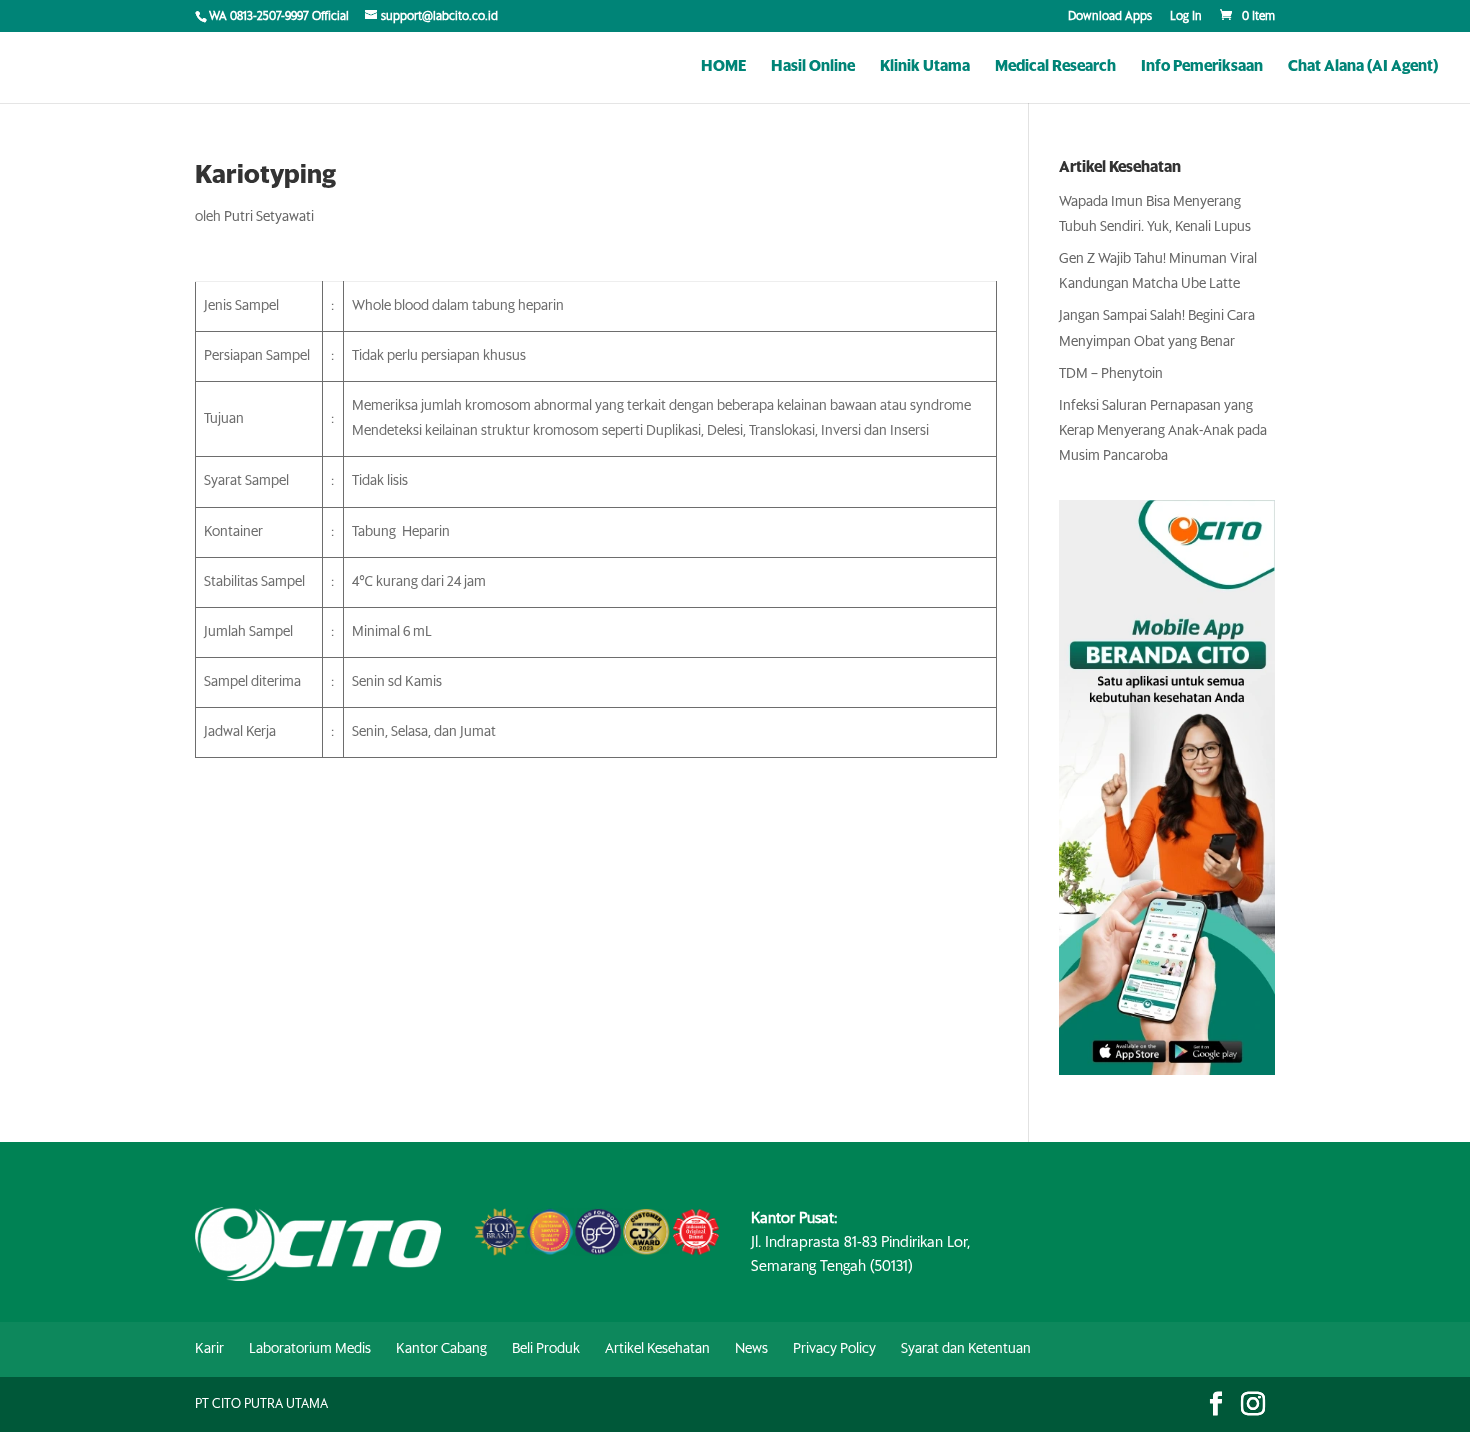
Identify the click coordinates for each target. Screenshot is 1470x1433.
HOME (723, 67)
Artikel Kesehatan (657, 1349)
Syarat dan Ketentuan (966, 1349)
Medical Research (1055, 67)
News (751, 1349)
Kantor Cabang (441, 1349)
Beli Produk (546, 1349)
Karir (209, 1349)
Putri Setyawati (269, 217)
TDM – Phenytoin (1111, 374)
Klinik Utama (925, 67)
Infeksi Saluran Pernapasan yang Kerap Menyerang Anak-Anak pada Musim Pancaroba (1163, 431)
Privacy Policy (834, 1349)
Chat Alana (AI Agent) (1363, 67)
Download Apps (1110, 17)
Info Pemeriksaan (1202, 67)
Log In (1186, 17)
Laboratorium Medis (310, 1349)
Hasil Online (813, 67)
